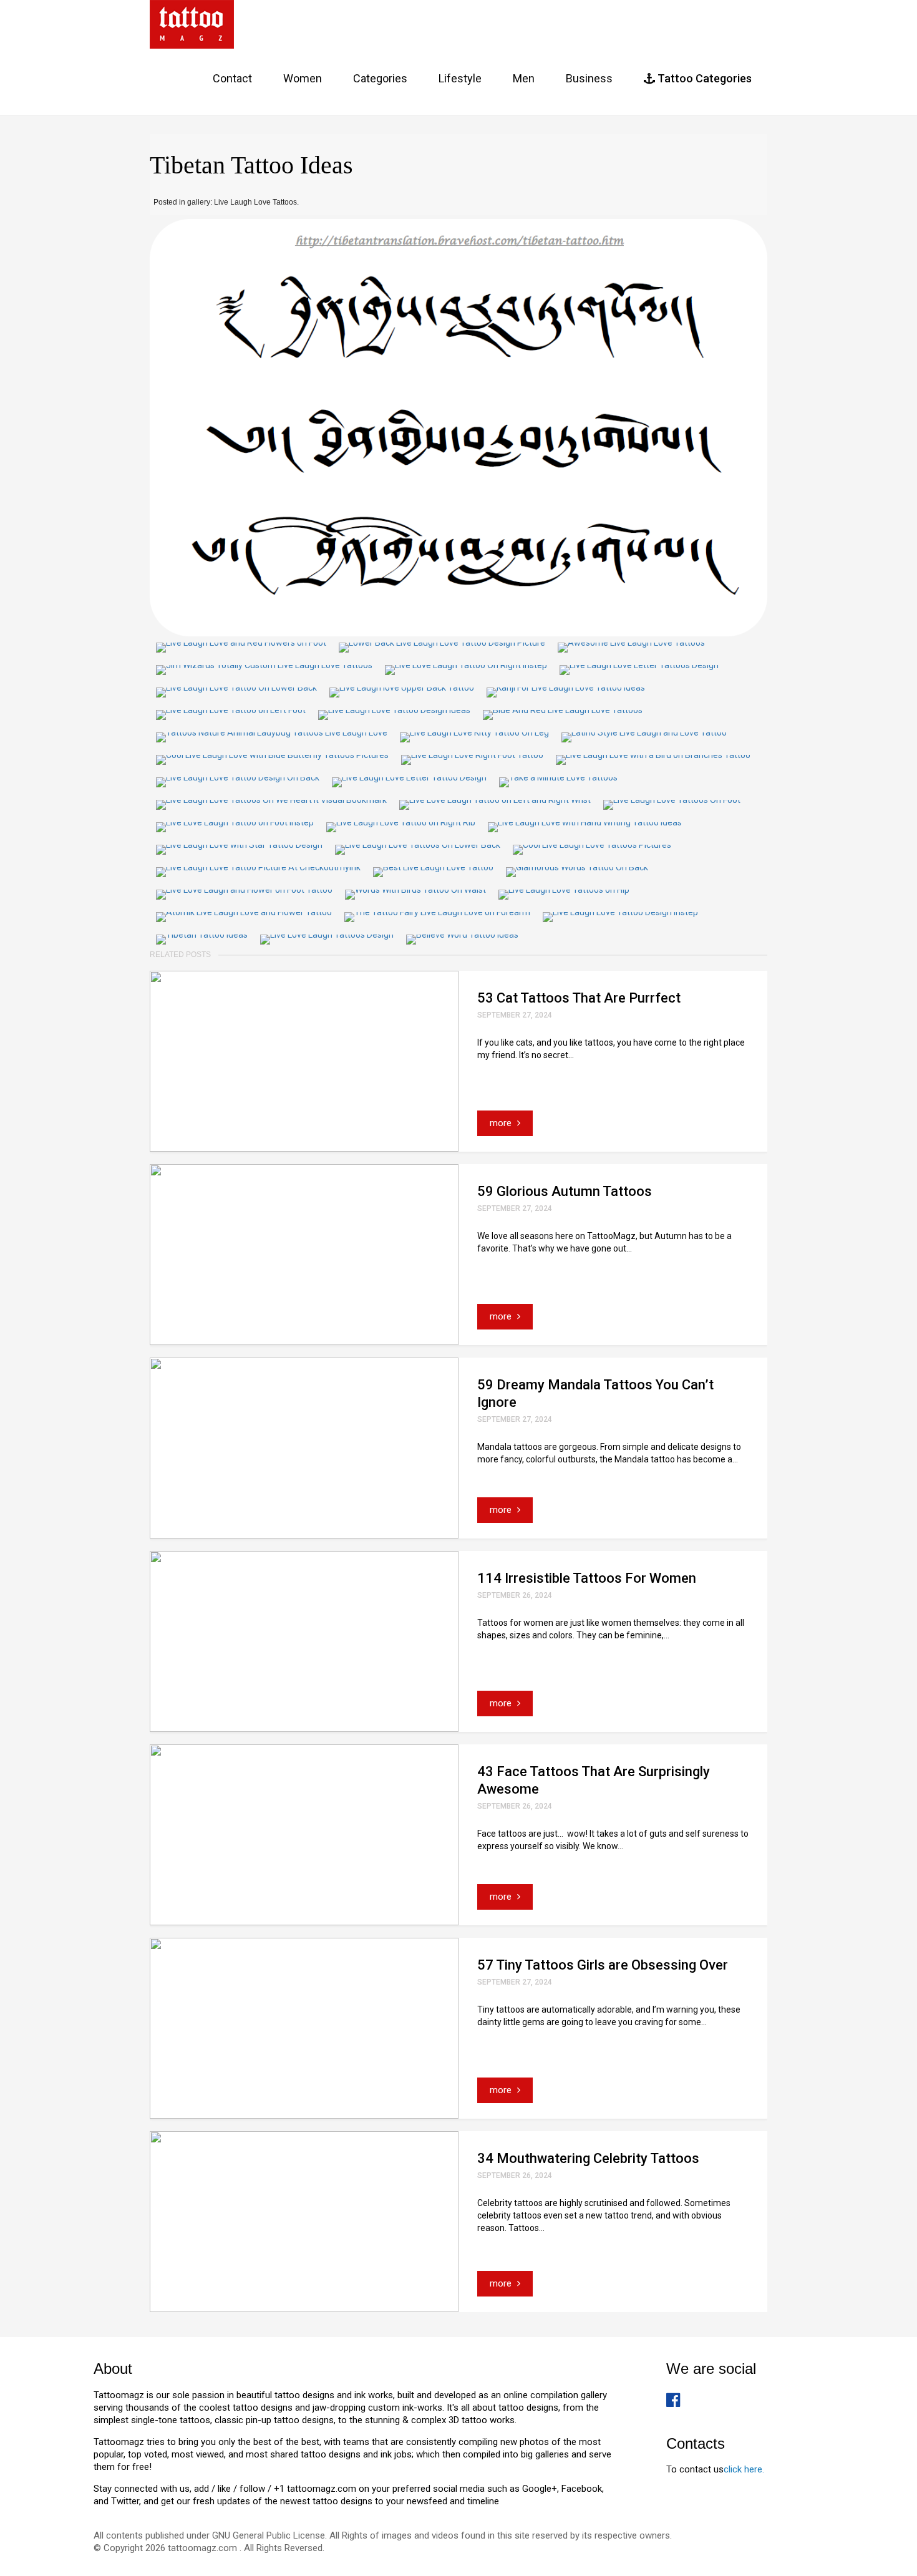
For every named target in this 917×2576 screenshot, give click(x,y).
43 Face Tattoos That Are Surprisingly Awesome (594, 1780)
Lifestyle (460, 78)
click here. (744, 2469)
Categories (380, 78)
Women (303, 78)
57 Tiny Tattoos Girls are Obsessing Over (603, 1965)
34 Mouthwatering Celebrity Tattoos (588, 2158)
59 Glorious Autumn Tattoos (565, 1191)
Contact (232, 78)
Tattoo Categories (703, 78)
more (502, 1123)
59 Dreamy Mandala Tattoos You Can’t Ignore (595, 1393)
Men (524, 78)
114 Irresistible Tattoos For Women (587, 1578)
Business (589, 78)
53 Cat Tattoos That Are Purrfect (579, 998)
